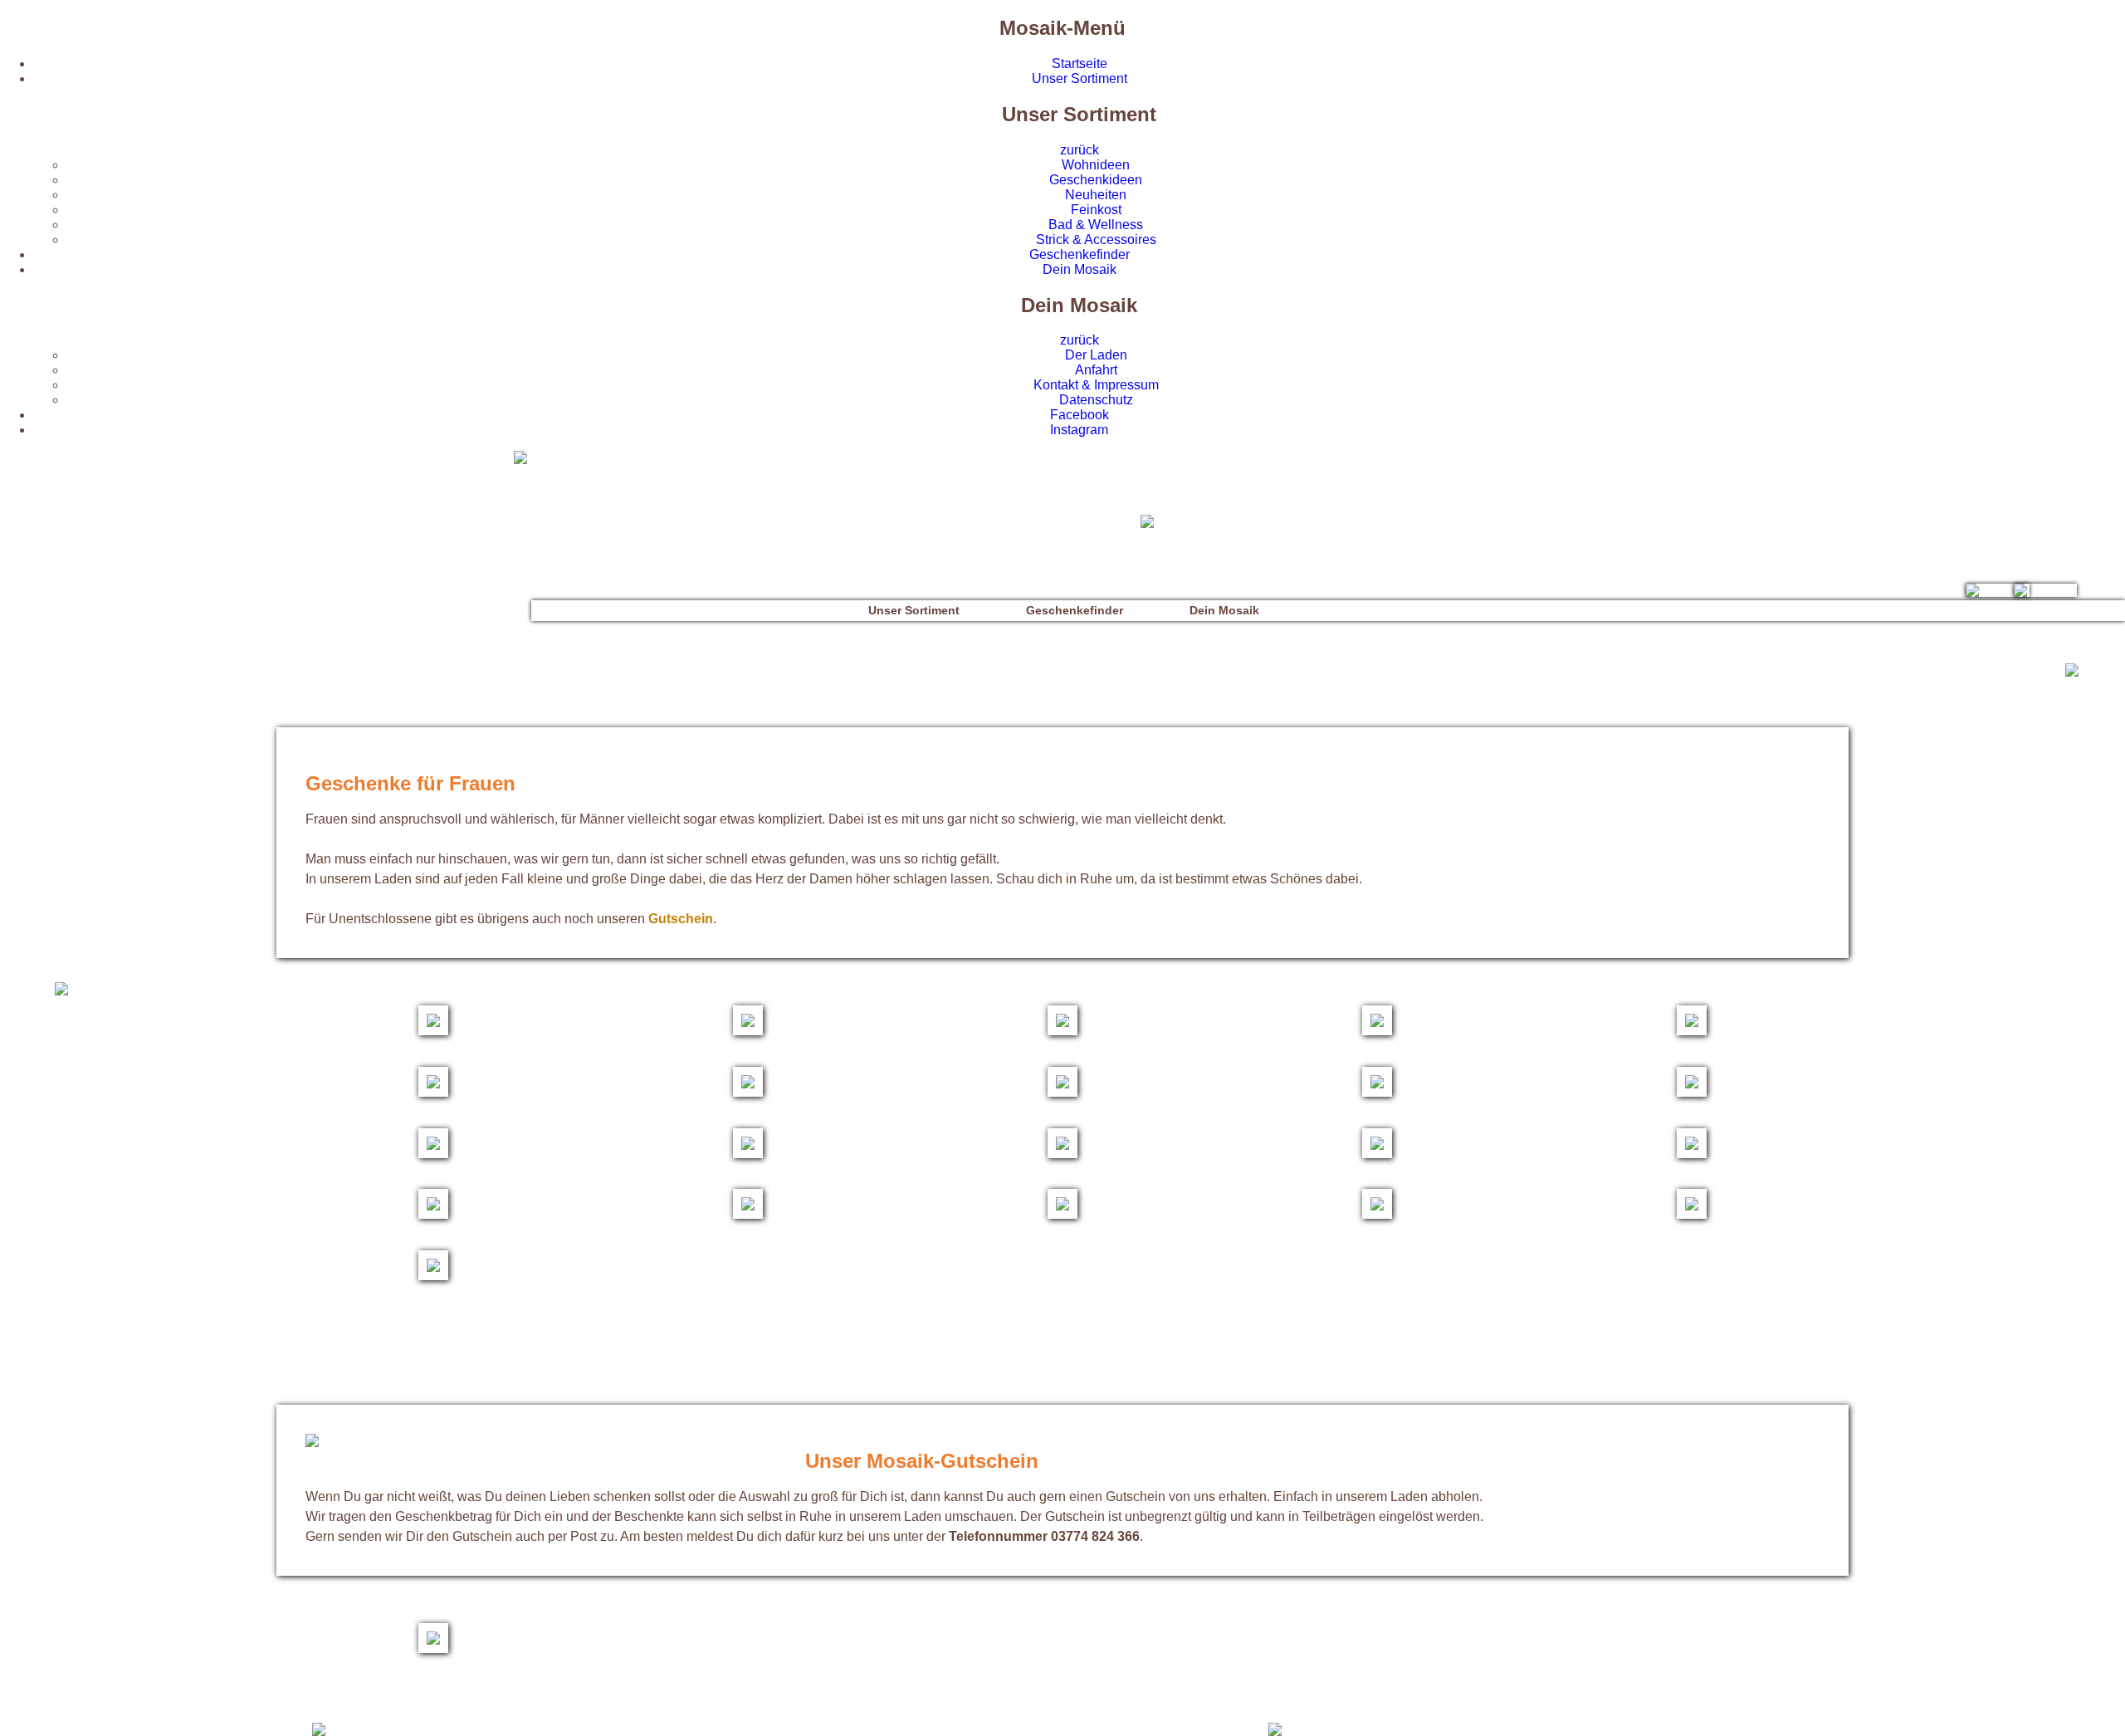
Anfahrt (1096, 370)
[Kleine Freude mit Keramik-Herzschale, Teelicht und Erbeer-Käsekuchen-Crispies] (748, 1154)
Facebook (1080, 415)
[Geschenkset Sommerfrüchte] (748, 1092)
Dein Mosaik (1080, 269)
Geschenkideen (1096, 180)
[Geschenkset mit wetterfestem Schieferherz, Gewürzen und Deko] (748, 1214)
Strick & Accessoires (1096, 240)
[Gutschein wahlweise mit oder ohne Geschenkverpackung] (433, 1648)
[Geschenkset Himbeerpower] (1062, 1092)
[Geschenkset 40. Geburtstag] (433, 1031)
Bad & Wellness (1096, 225)
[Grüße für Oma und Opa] (1692, 1154)
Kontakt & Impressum (1096, 385)
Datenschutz (1096, 400)
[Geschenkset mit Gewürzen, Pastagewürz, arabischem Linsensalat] (1062, 1214)
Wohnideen (1096, 165)
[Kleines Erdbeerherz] (433, 1092)
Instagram (1079, 430)
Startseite (1080, 64)
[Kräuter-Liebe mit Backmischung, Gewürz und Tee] (433, 1276)
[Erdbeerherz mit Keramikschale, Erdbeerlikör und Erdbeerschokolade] (1692, 1092)
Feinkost (1096, 210)
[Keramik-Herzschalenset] (1377, 1092)
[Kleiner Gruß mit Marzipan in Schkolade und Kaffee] (1377, 1214)
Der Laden (1096, 355)
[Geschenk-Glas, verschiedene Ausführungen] (1062, 1031)
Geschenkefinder (1080, 254)
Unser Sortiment (1080, 78)
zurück (1080, 150)
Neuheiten (1096, 195)
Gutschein (681, 919)
